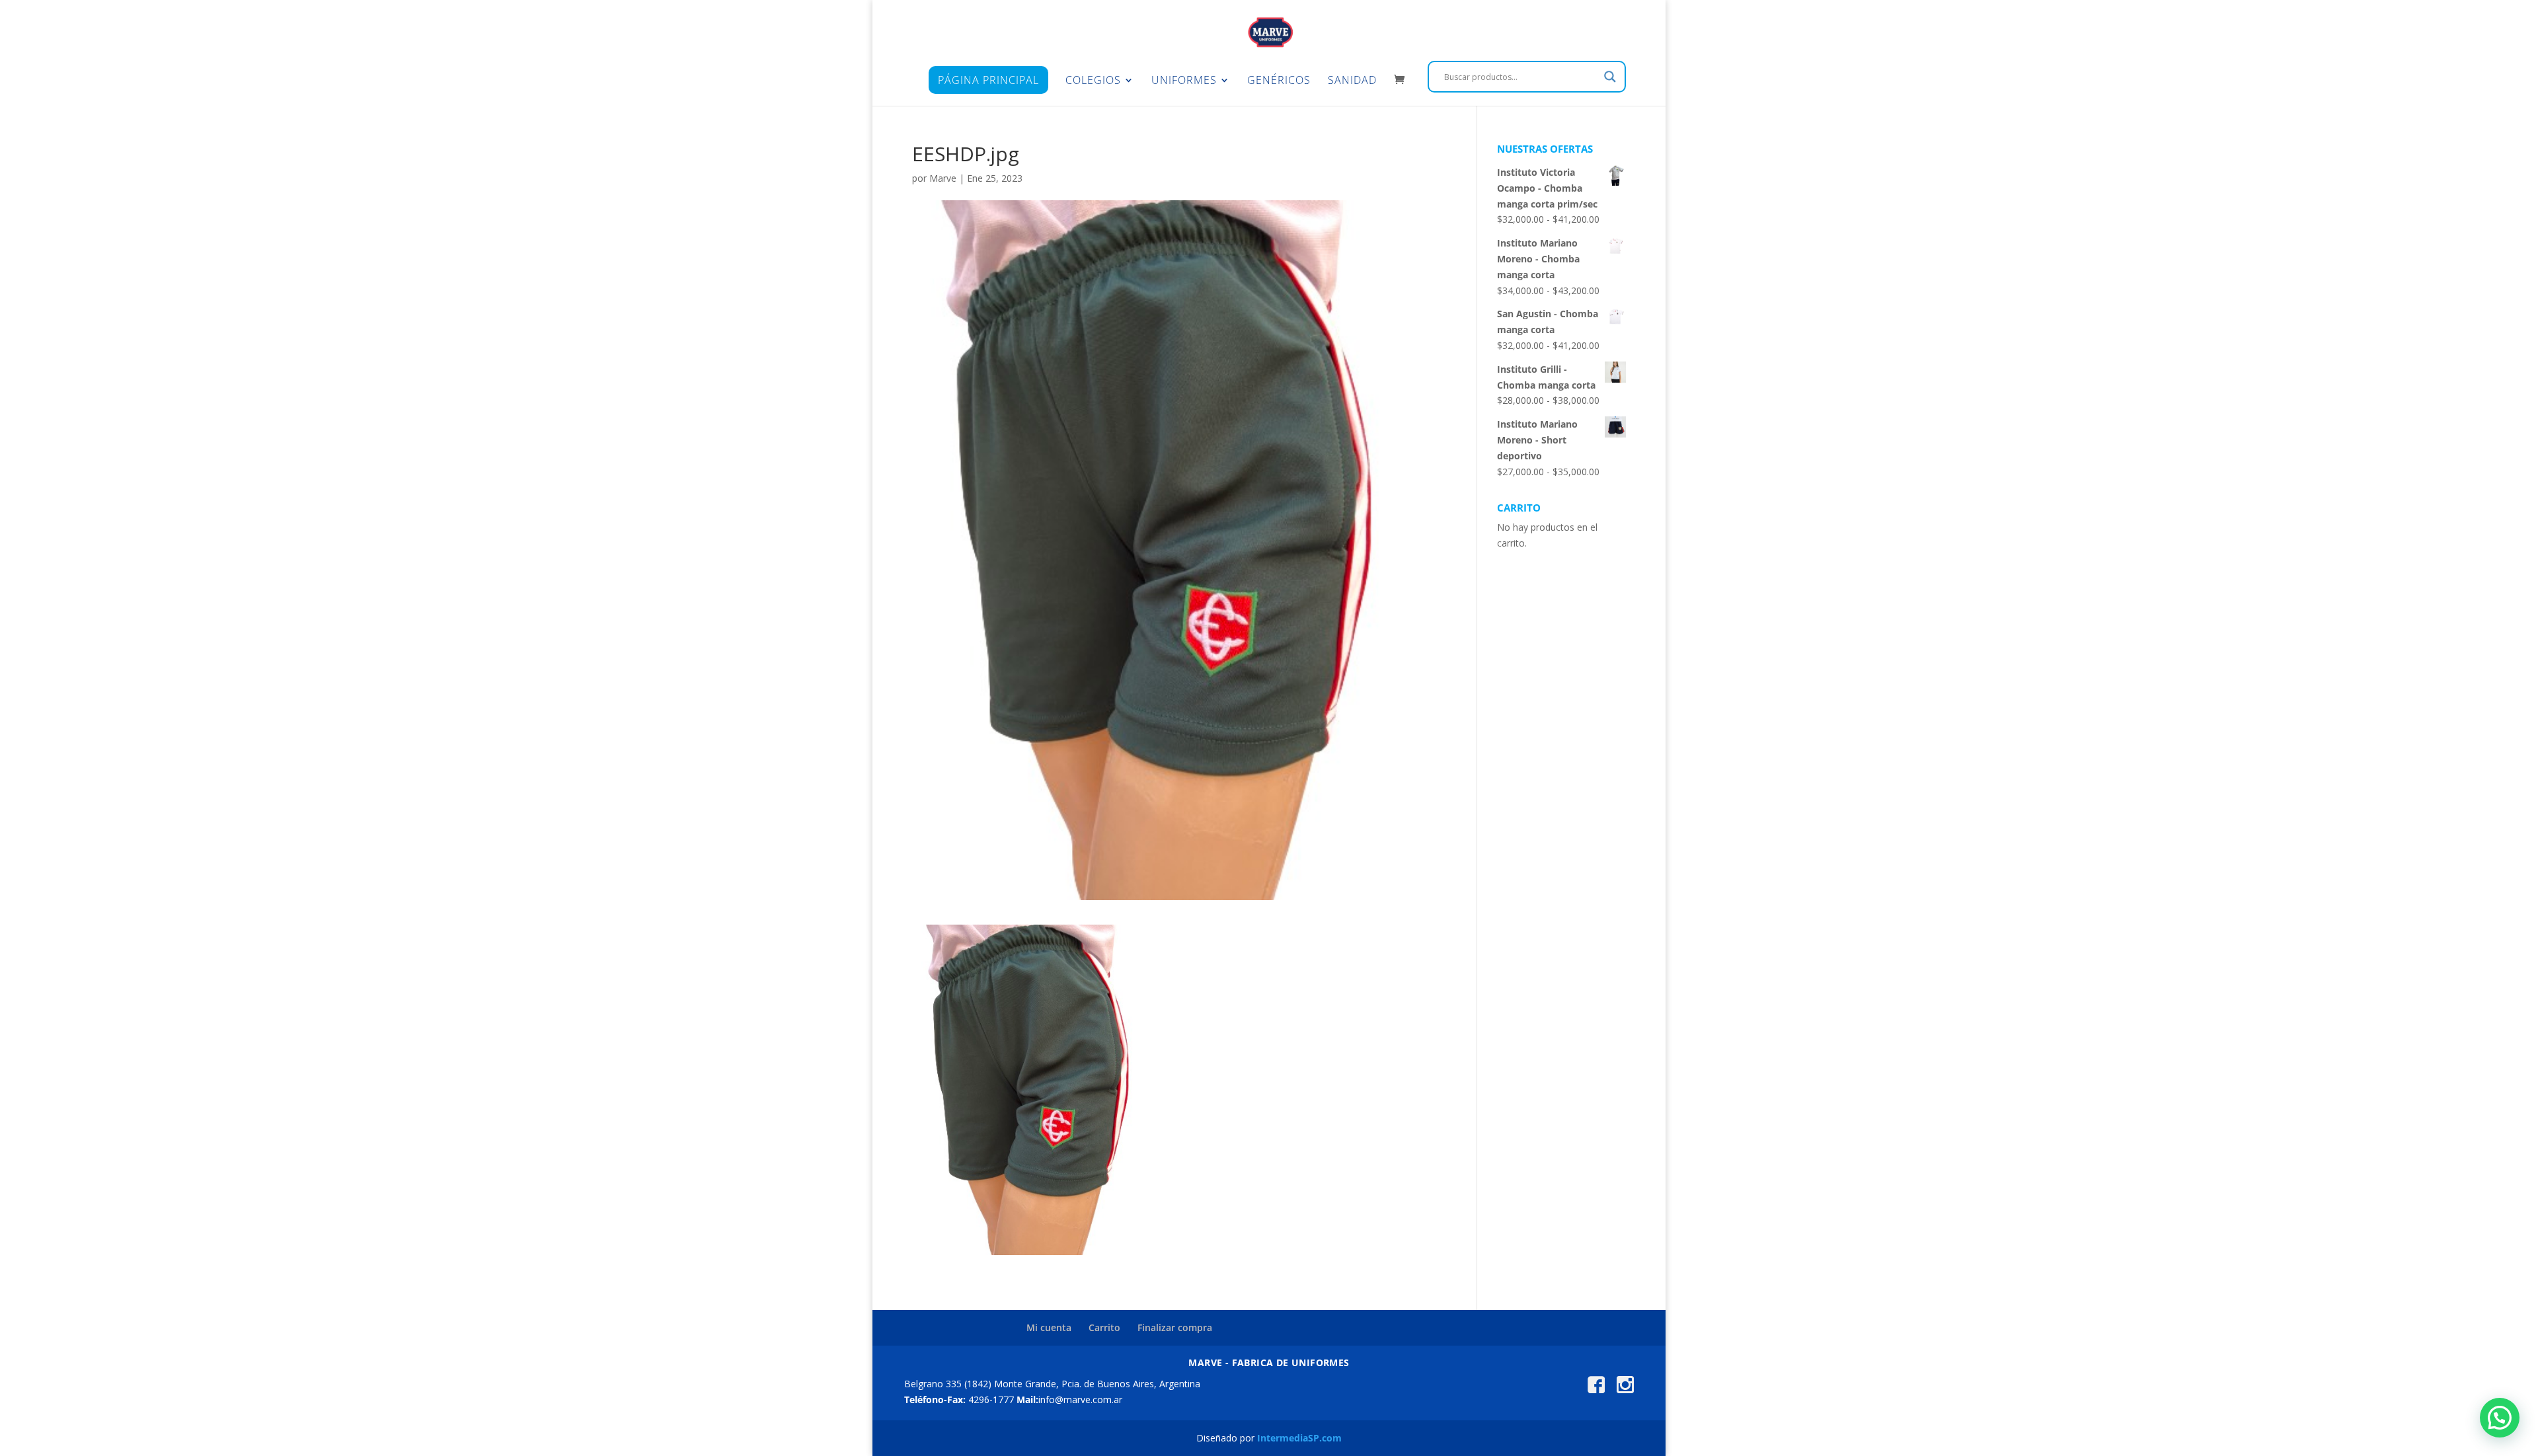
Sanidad (1352, 81)
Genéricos (1279, 81)
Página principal (988, 80)
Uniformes (1184, 81)
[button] (2500, 1418)
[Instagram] (1625, 1390)
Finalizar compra (1175, 1327)
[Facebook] (1596, 1390)
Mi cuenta (1049, 1327)
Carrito (1104, 1327)
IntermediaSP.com (1299, 1438)
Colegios (1093, 81)
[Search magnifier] (1610, 77)
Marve (943, 178)
